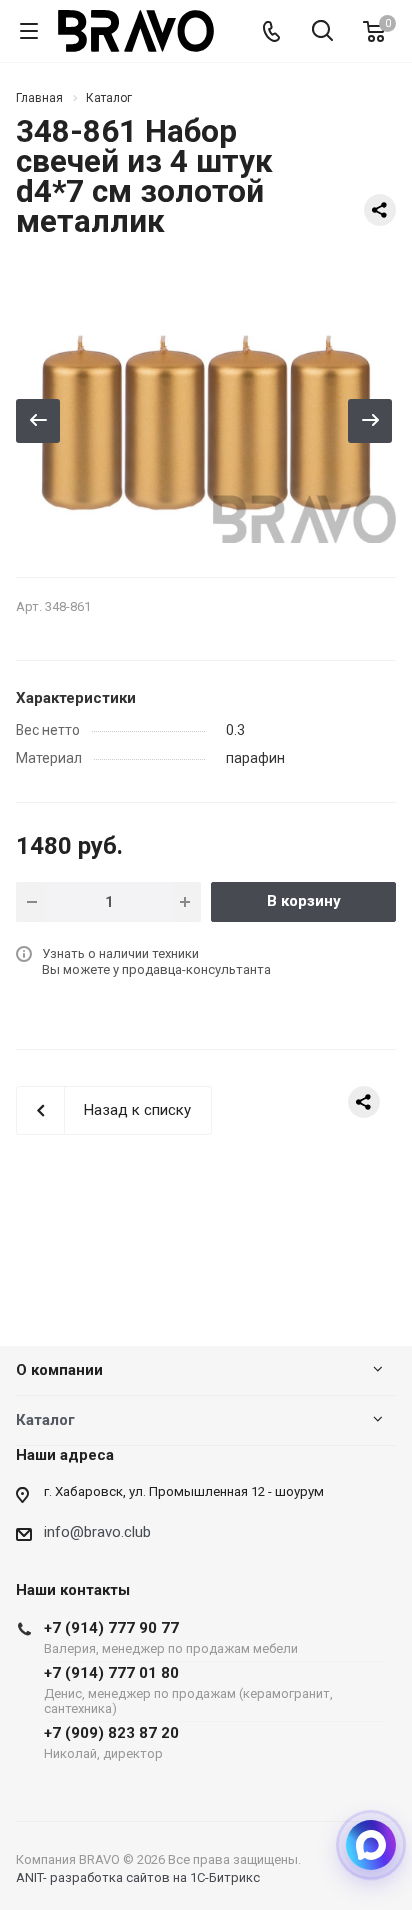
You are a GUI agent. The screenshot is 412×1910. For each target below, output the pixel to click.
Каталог (45, 1420)
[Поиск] (322, 32)
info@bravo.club (97, 1532)
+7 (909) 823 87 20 (111, 1742)
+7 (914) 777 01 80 (188, 1690)
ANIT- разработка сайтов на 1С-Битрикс (138, 1877)
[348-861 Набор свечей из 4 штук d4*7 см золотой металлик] (206, 416)
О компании (59, 1370)
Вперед (370, 421)
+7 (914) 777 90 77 (171, 1637)
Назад (38, 421)
